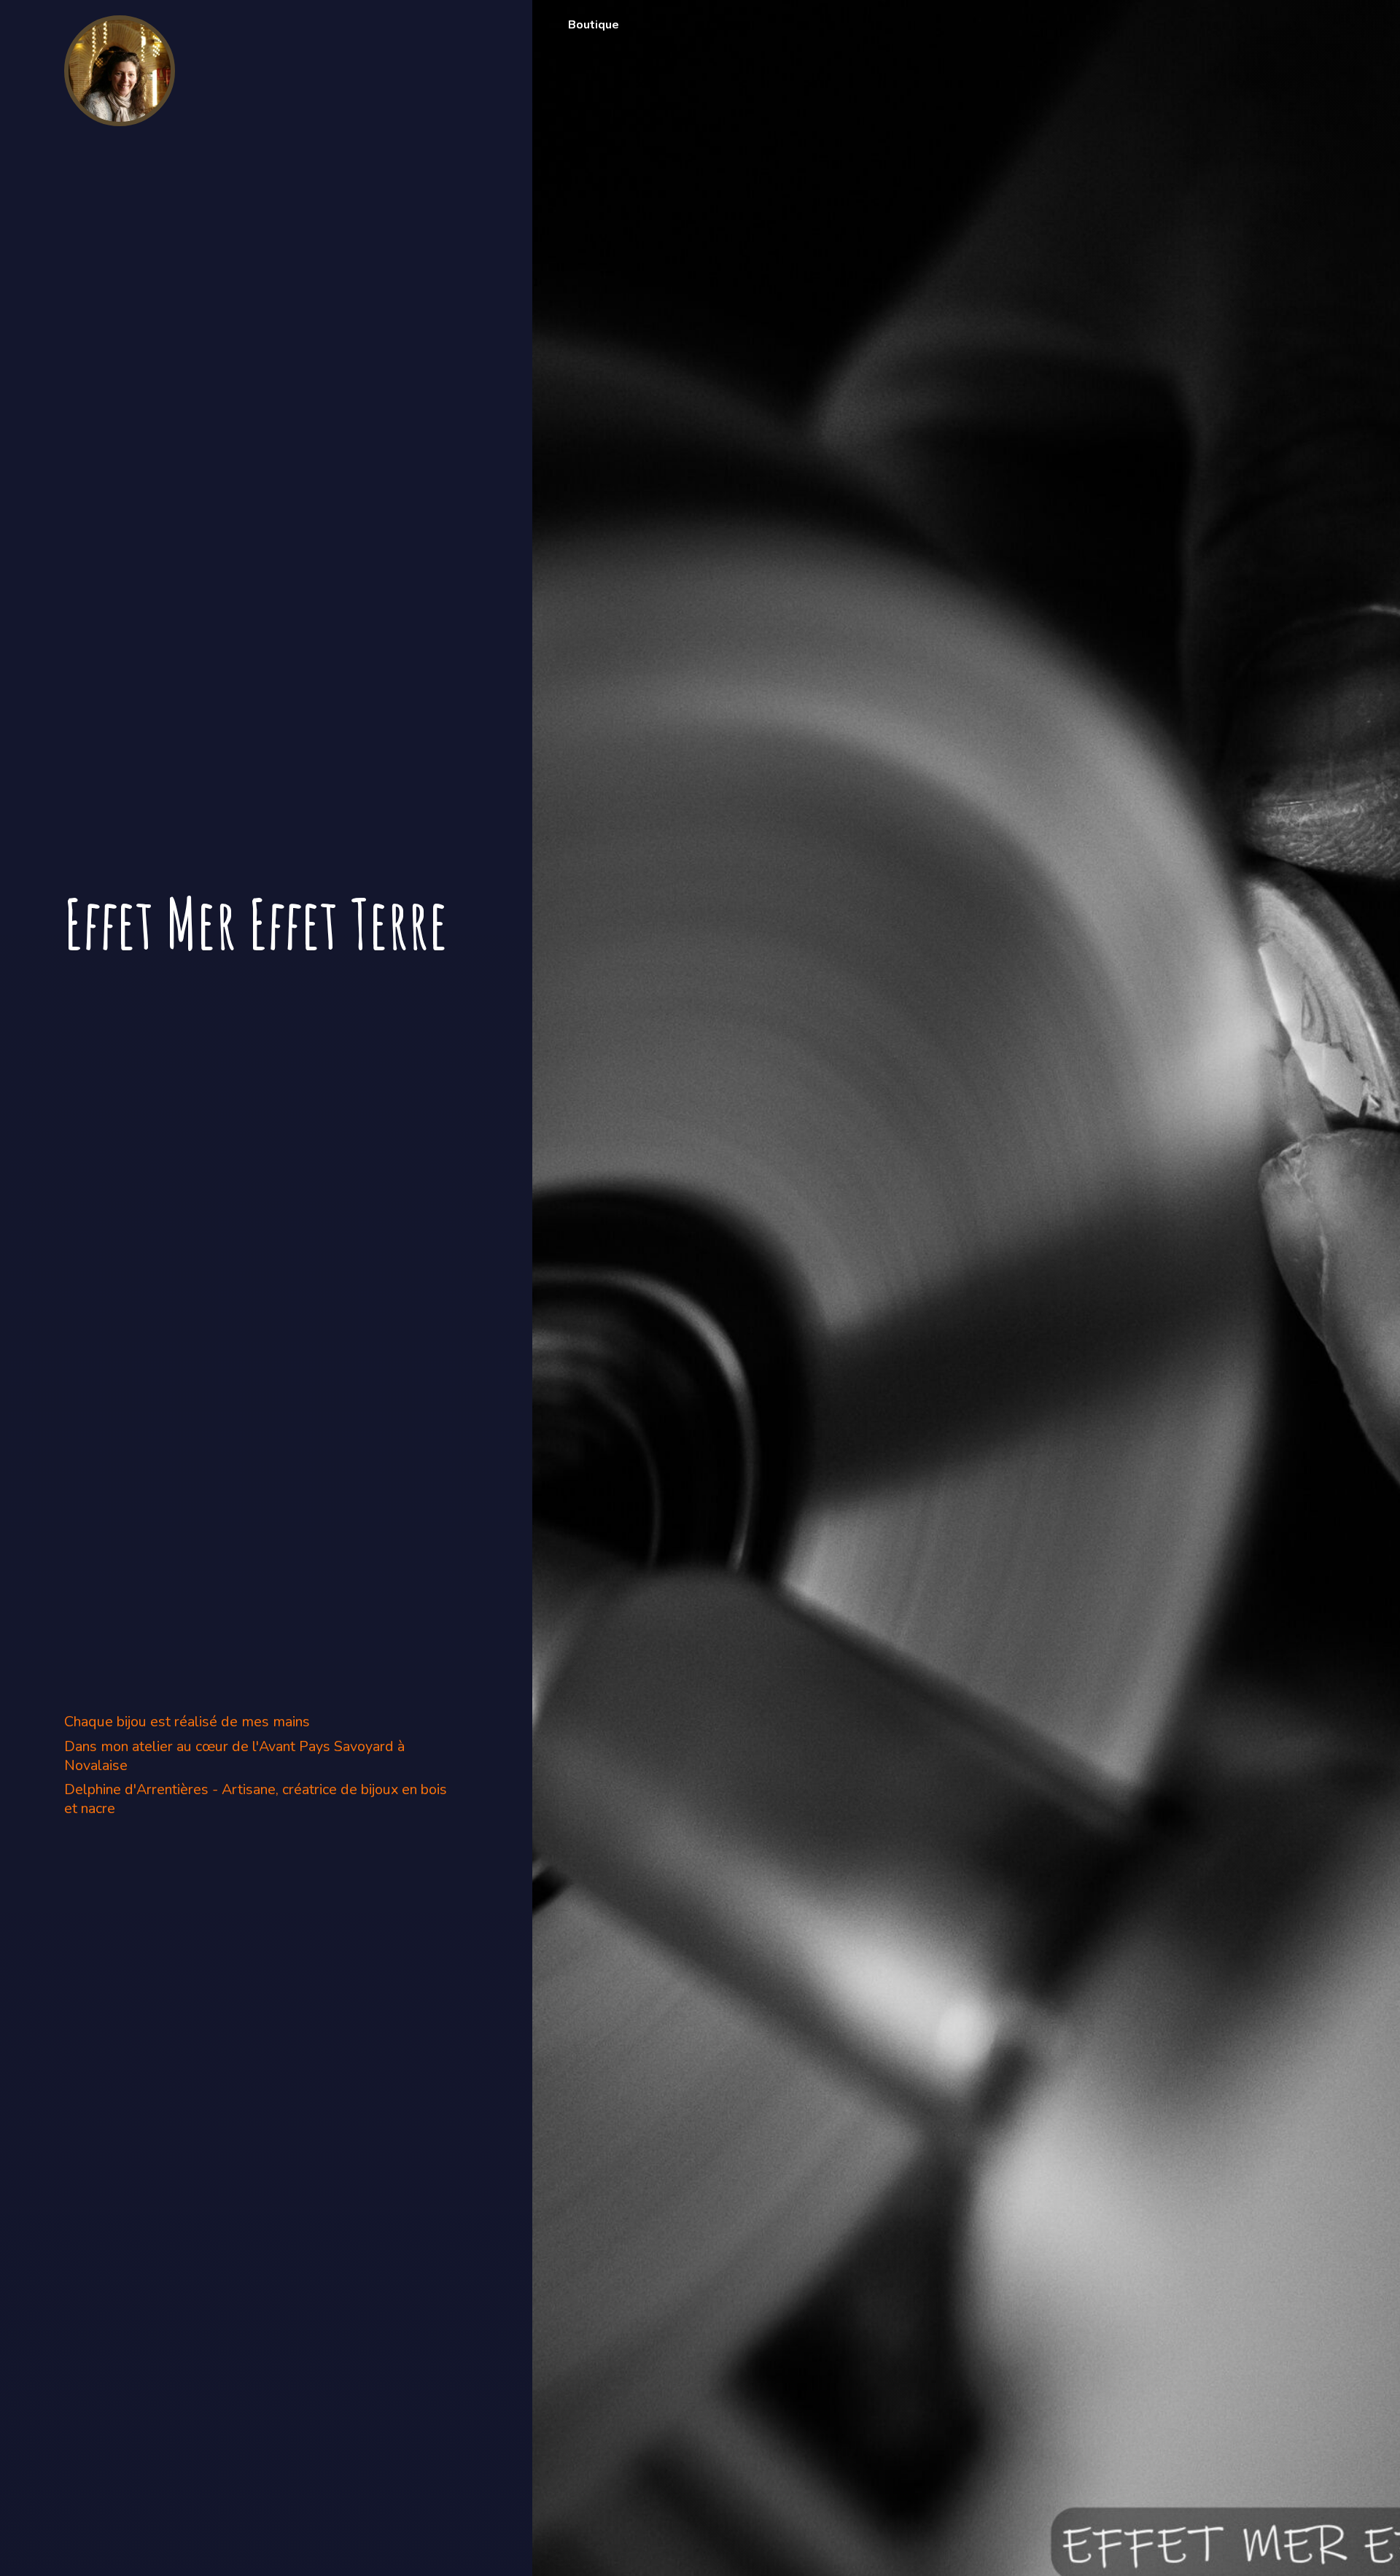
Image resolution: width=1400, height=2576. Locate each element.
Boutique (594, 25)
